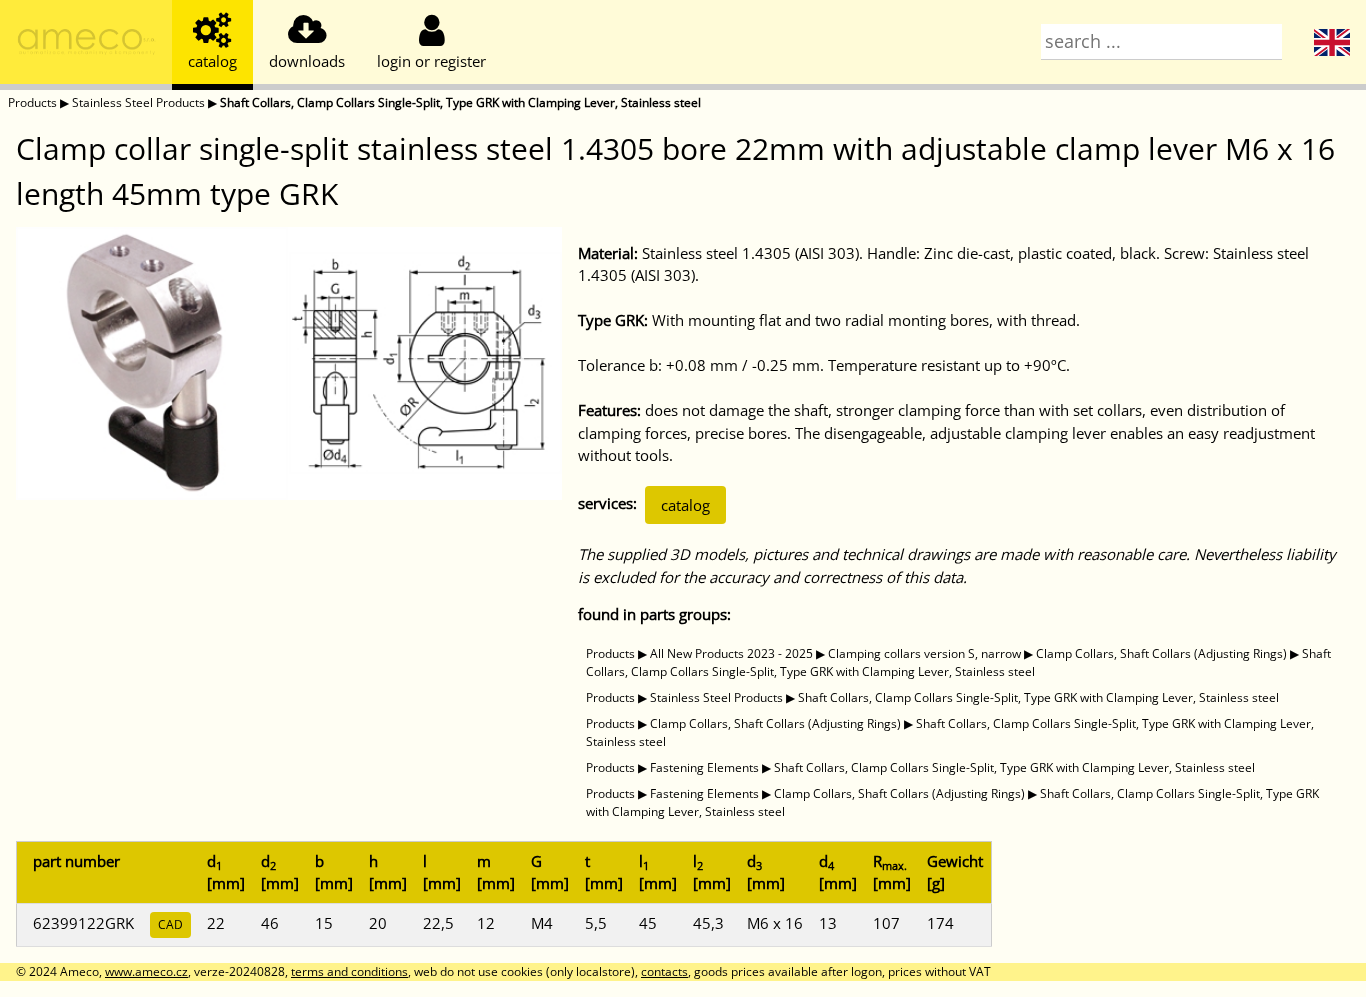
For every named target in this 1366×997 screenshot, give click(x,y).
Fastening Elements (704, 767)
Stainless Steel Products (138, 102)
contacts (664, 971)
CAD (170, 924)
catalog (685, 505)
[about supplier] (86, 45)
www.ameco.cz (146, 971)
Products (32, 102)
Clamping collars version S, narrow (924, 653)
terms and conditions (349, 971)
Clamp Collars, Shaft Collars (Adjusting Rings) (1161, 653)
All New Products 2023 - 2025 (731, 653)
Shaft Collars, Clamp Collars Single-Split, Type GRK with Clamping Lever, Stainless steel (460, 102)
